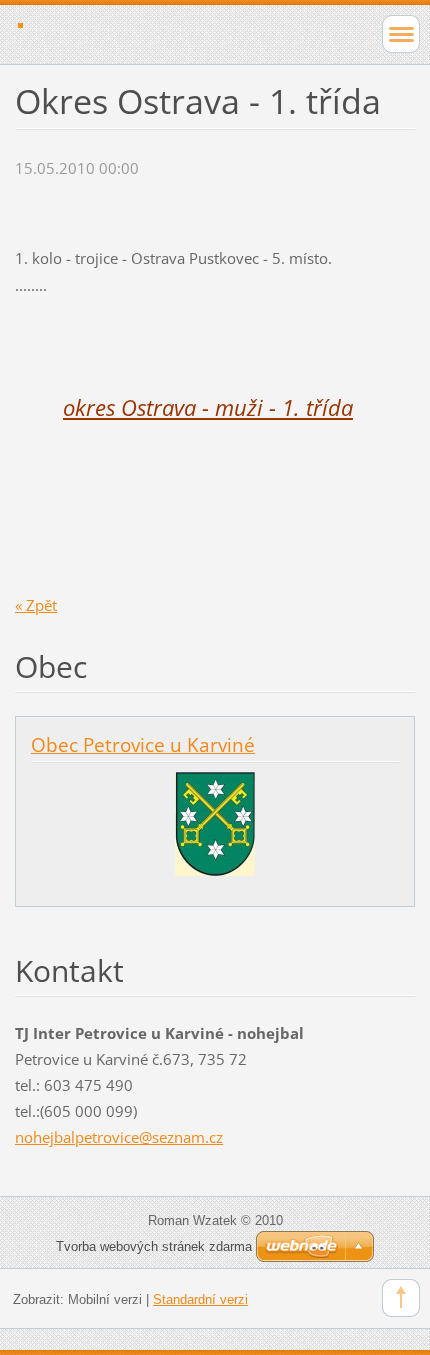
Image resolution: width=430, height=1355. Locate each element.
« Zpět (36, 605)
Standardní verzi (200, 1299)
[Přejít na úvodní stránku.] (175, 32)
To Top (401, 1298)
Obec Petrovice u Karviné (143, 745)
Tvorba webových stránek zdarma (154, 1246)
